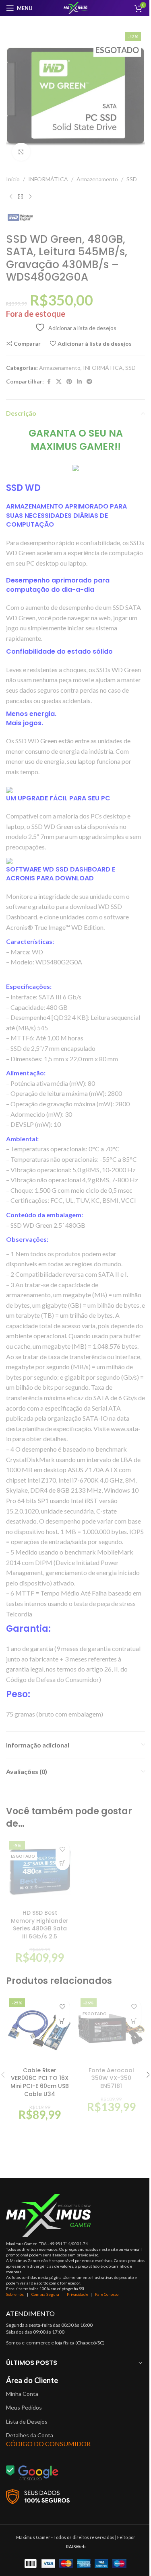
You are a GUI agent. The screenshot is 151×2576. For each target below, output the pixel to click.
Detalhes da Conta (30, 2435)
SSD (132, 179)
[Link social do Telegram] (89, 382)
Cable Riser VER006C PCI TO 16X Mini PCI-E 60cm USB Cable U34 (40, 2082)
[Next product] (30, 197)
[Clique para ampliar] (21, 152)
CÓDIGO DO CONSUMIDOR (48, 2444)
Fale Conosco (107, 2294)
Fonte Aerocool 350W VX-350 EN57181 (111, 2078)
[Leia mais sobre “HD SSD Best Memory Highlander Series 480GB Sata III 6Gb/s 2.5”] (63, 1863)
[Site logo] (75, 7)
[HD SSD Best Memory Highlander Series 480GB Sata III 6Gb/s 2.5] (40, 1872)
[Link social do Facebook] (49, 382)
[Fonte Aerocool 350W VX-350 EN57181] (112, 2029)
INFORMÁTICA (48, 179)
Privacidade (78, 2294)
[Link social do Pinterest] (69, 382)
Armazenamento (97, 179)
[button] (63, 2021)
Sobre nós (15, 2294)
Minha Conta (22, 2394)
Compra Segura (46, 2294)
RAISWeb (76, 2546)
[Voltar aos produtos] (21, 197)
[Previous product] (11, 197)
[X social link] (59, 382)
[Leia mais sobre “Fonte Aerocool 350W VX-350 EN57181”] (134, 2021)
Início (13, 179)
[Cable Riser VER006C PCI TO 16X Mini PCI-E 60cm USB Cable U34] (40, 2029)
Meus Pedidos (24, 2407)
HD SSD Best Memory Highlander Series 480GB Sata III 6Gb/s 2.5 (40, 1925)
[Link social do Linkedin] (79, 382)
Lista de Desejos (27, 2421)
